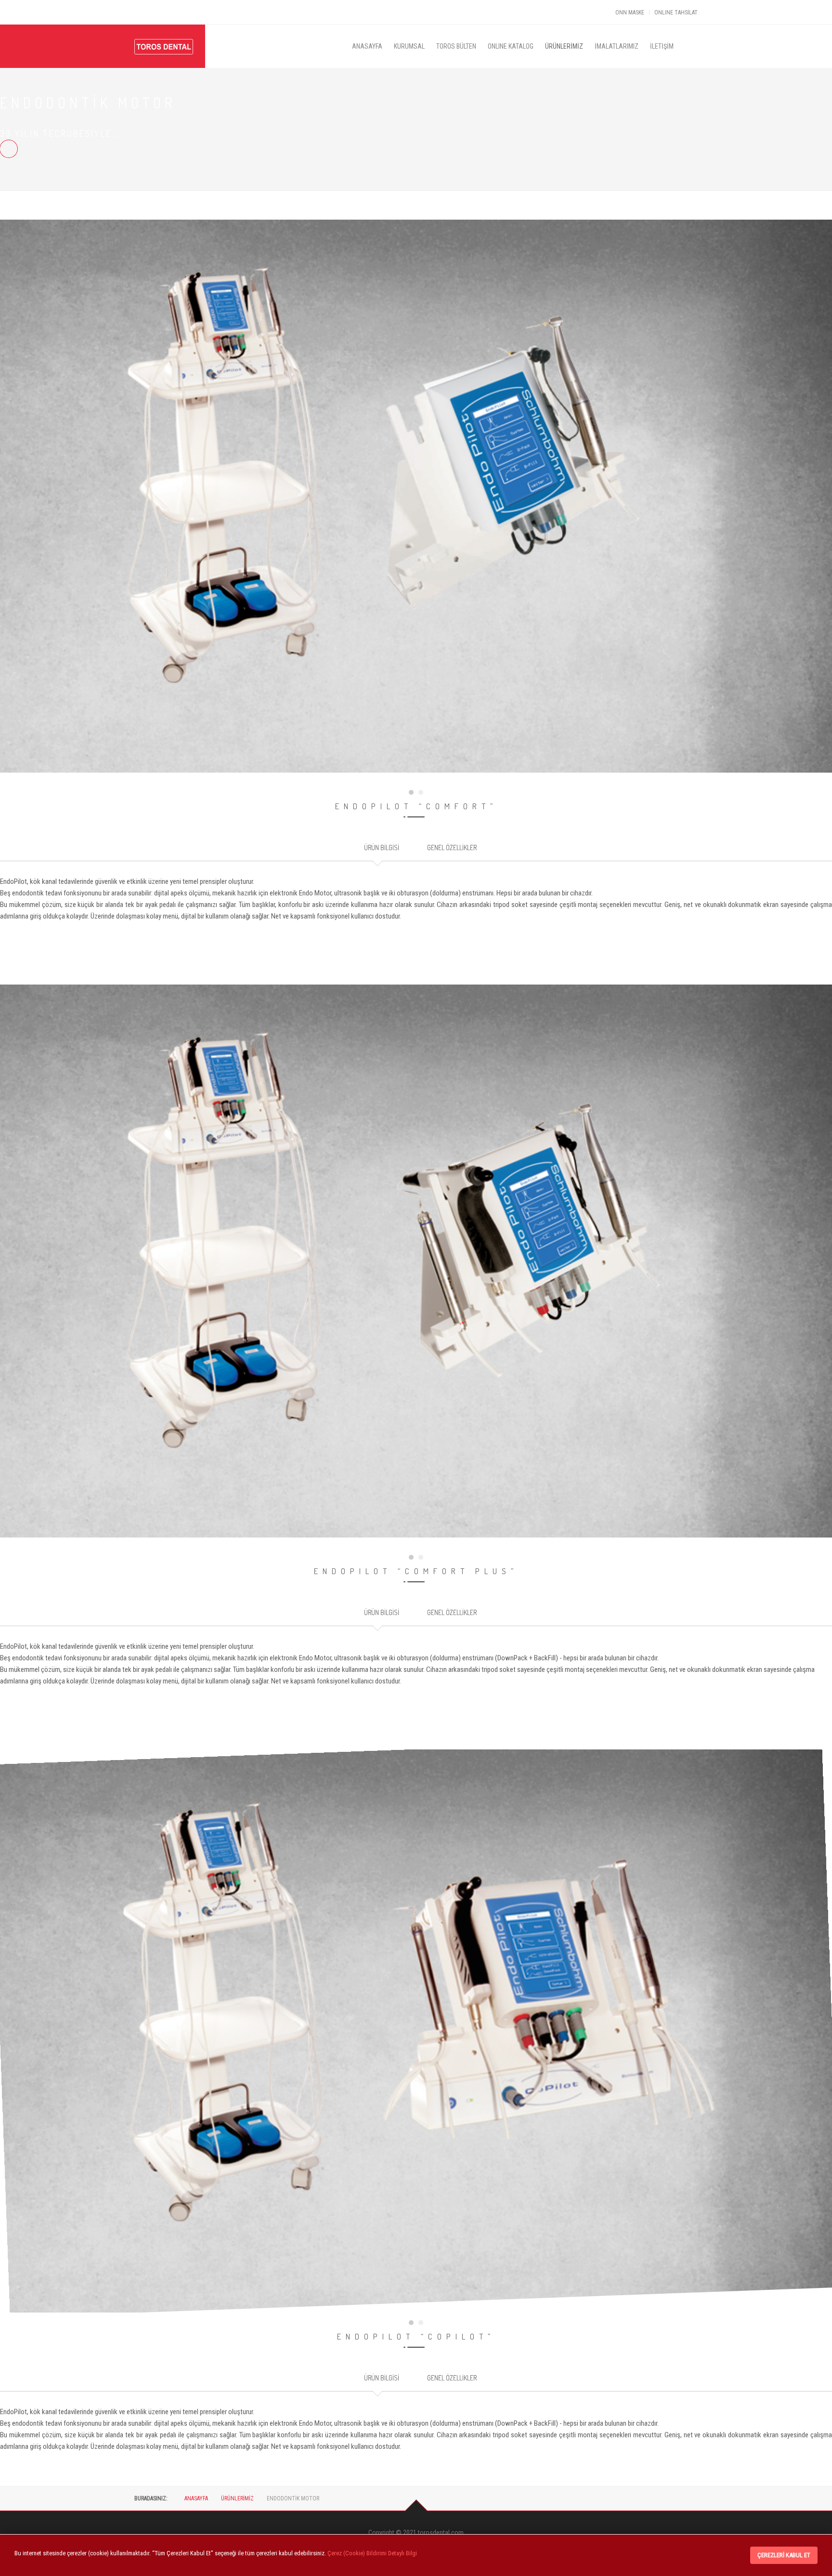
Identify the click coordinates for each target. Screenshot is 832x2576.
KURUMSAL (409, 46)
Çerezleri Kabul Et (784, 2555)
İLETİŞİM (662, 46)
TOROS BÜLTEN (456, 46)
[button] (411, 792)
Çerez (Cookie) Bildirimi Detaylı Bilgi (372, 2553)
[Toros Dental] (164, 32)
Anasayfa (196, 2498)
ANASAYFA (367, 46)
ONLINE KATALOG (511, 46)
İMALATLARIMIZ (617, 46)
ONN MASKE (630, 13)
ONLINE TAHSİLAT (676, 13)
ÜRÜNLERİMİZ (564, 46)
